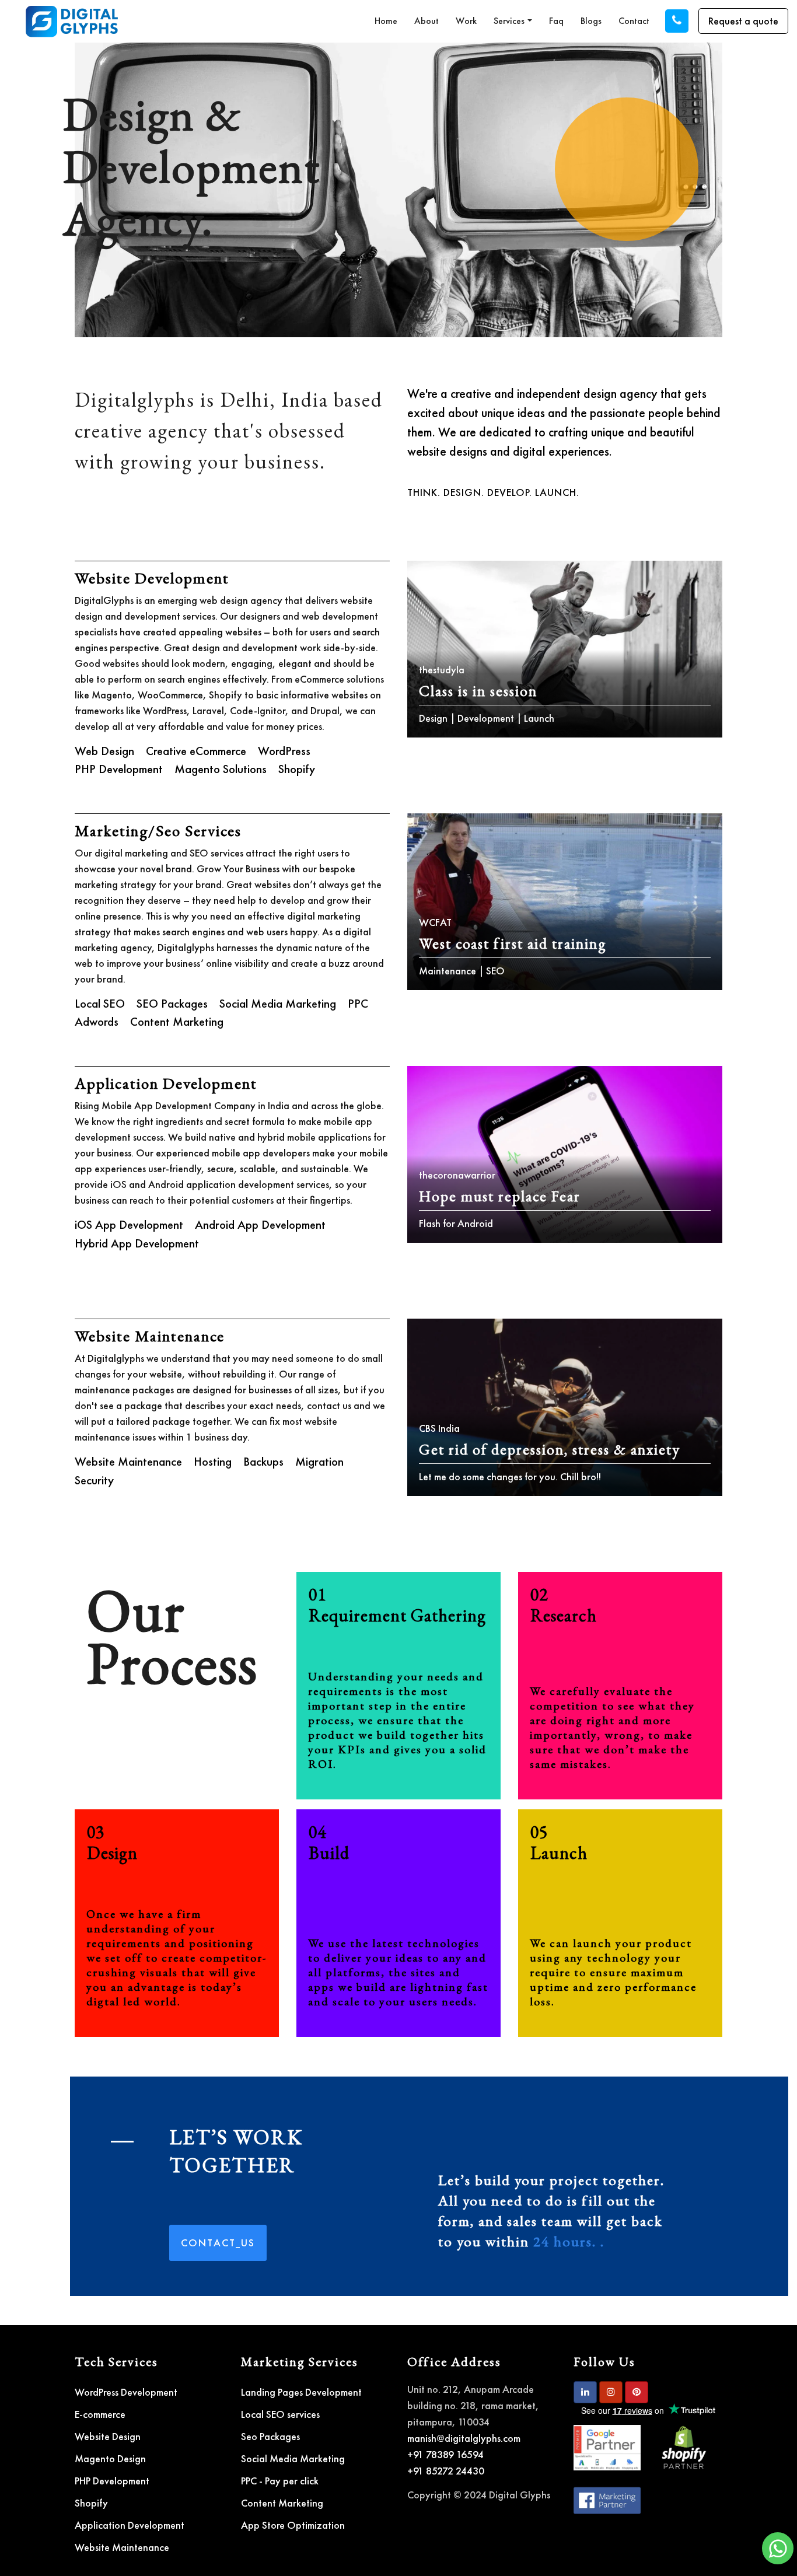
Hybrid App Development (137, 1243)
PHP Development (119, 769)
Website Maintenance (150, 1336)
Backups (263, 1461)
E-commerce (100, 2414)
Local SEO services (280, 2414)
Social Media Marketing (278, 1003)
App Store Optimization (293, 2525)
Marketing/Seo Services (158, 831)
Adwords (97, 1021)
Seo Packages (270, 2436)
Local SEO (100, 1003)
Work (466, 21)
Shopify (297, 769)
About (427, 21)
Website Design (108, 2436)
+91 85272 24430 (446, 2471)
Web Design (104, 751)
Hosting (213, 1461)
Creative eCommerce (196, 751)
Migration (319, 1461)
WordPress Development (126, 2392)
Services (509, 21)
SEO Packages (172, 1003)
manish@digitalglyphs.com (464, 2438)
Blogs (591, 21)
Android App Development (260, 1224)
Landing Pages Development (301, 2392)
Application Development (166, 1083)
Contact (634, 21)
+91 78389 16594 (445, 2454)
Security (94, 1480)
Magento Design (110, 2458)
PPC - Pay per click (280, 2481)
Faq (556, 21)
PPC (358, 1003)
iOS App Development (129, 1224)
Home (386, 21)
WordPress (284, 751)
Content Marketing (177, 1021)
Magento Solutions (221, 769)
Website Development (152, 578)
